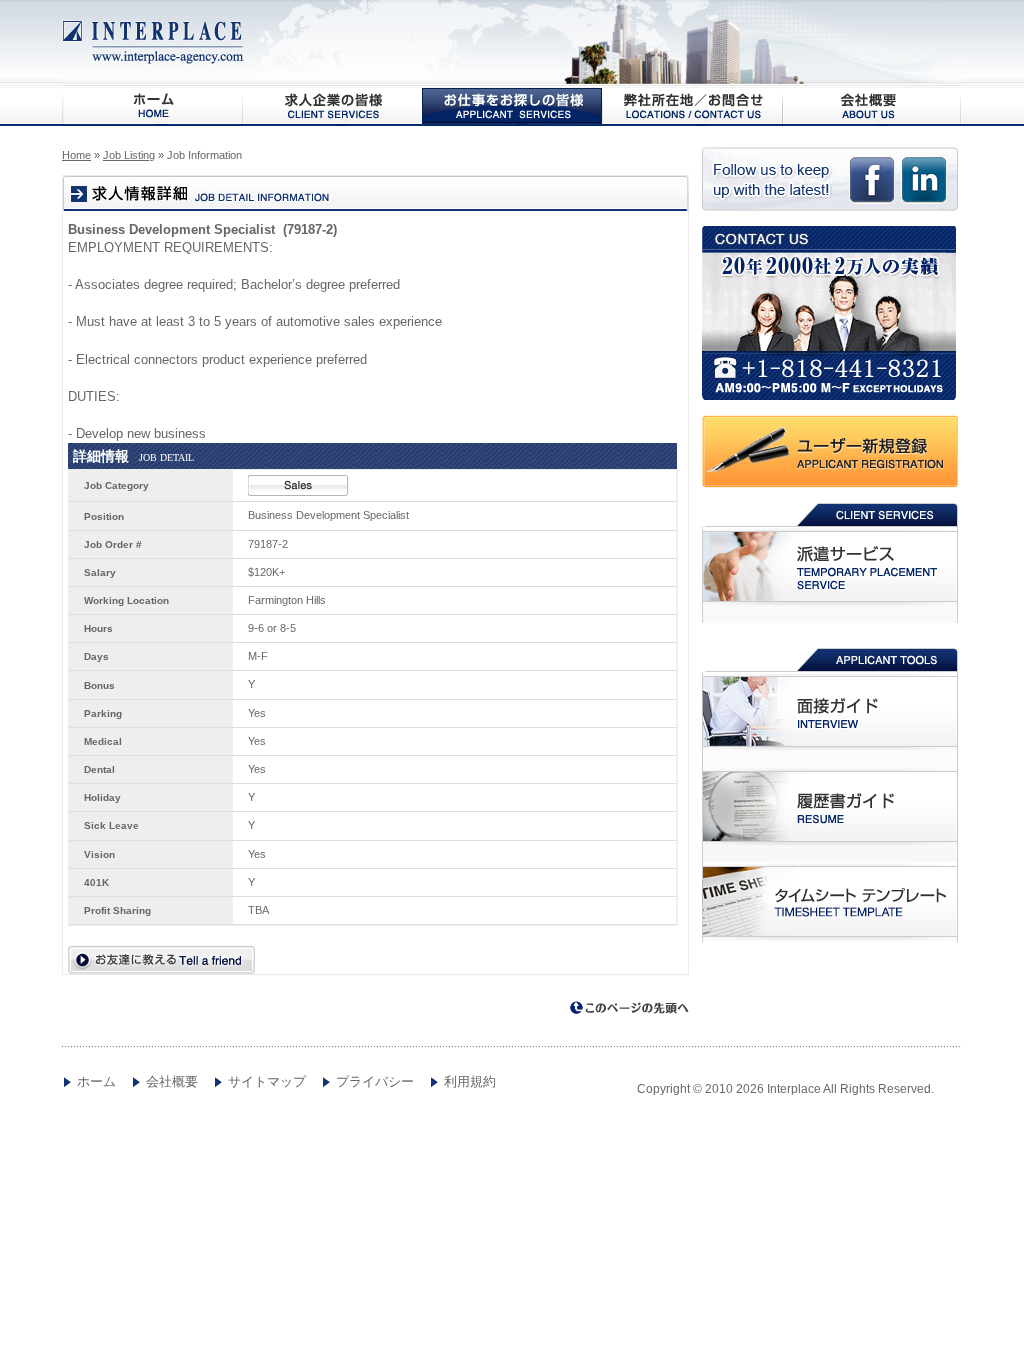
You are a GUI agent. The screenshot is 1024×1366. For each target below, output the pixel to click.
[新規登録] (832, 451)
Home (76, 155)
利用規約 (470, 1082)
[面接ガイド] (830, 712)
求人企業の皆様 (332, 106)
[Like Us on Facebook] (872, 188)
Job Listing (129, 155)
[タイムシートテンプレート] (830, 902)
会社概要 (872, 106)
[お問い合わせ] (832, 313)
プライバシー (375, 1082)
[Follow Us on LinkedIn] (924, 188)
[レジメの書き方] (830, 807)
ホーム (96, 1082)
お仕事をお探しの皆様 (512, 106)
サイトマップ (267, 1082)
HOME (152, 106)
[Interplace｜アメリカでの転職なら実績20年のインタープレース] (154, 42)
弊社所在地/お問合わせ (692, 106)
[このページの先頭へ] (630, 1008)
